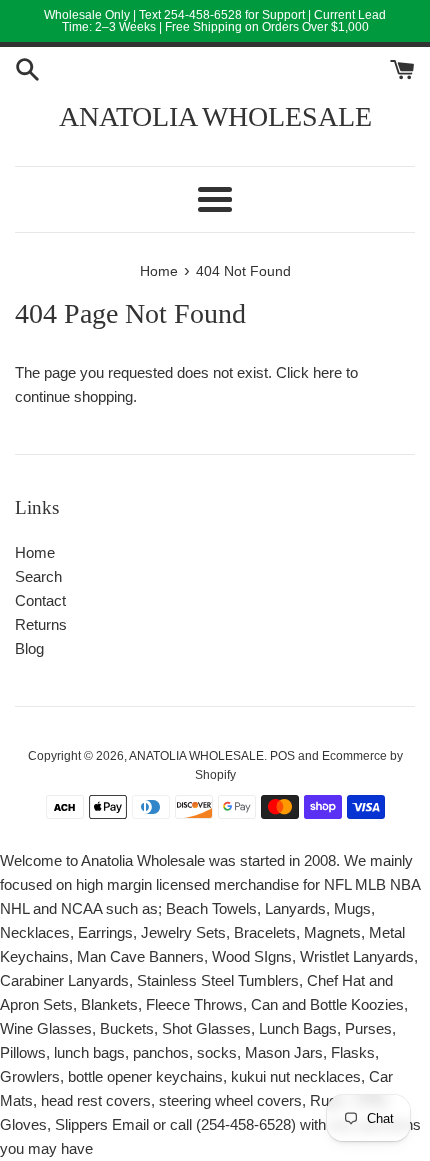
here (327, 372)
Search (38, 576)
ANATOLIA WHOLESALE (215, 116)
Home (35, 552)
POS (282, 756)
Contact (40, 600)
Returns (41, 624)
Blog (29, 648)
